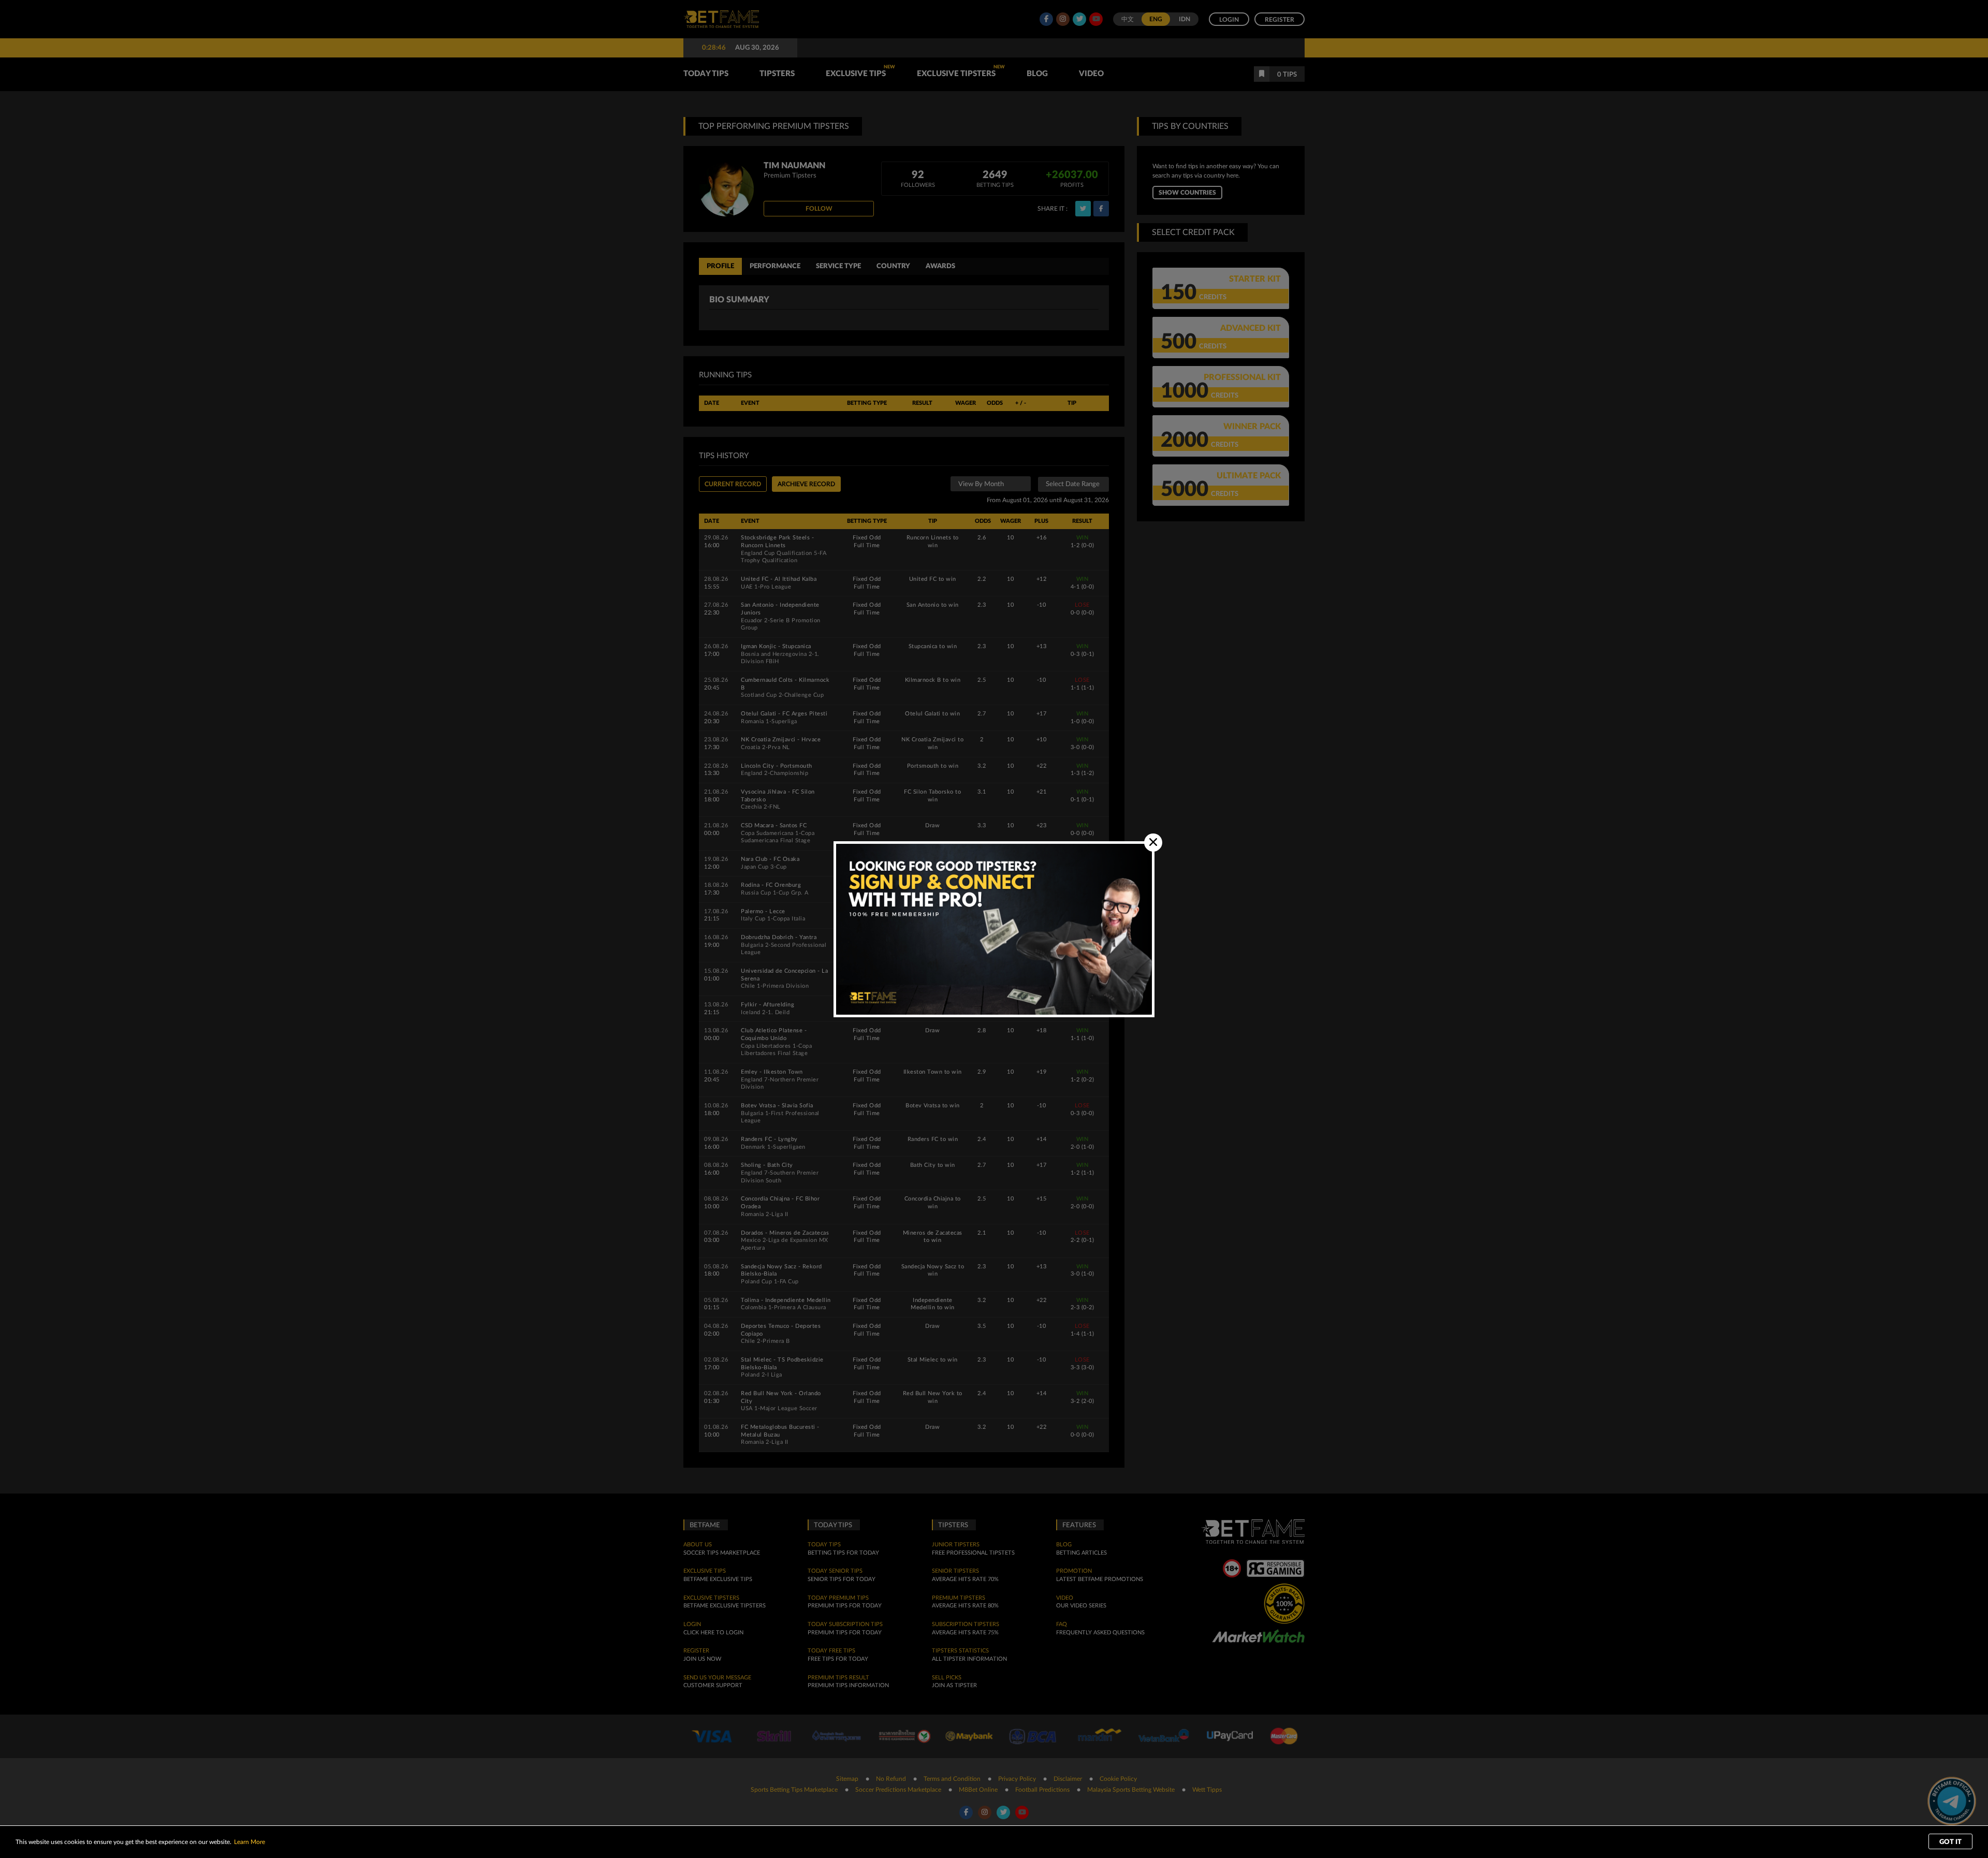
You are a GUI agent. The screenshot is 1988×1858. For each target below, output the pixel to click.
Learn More (250, 1842)
